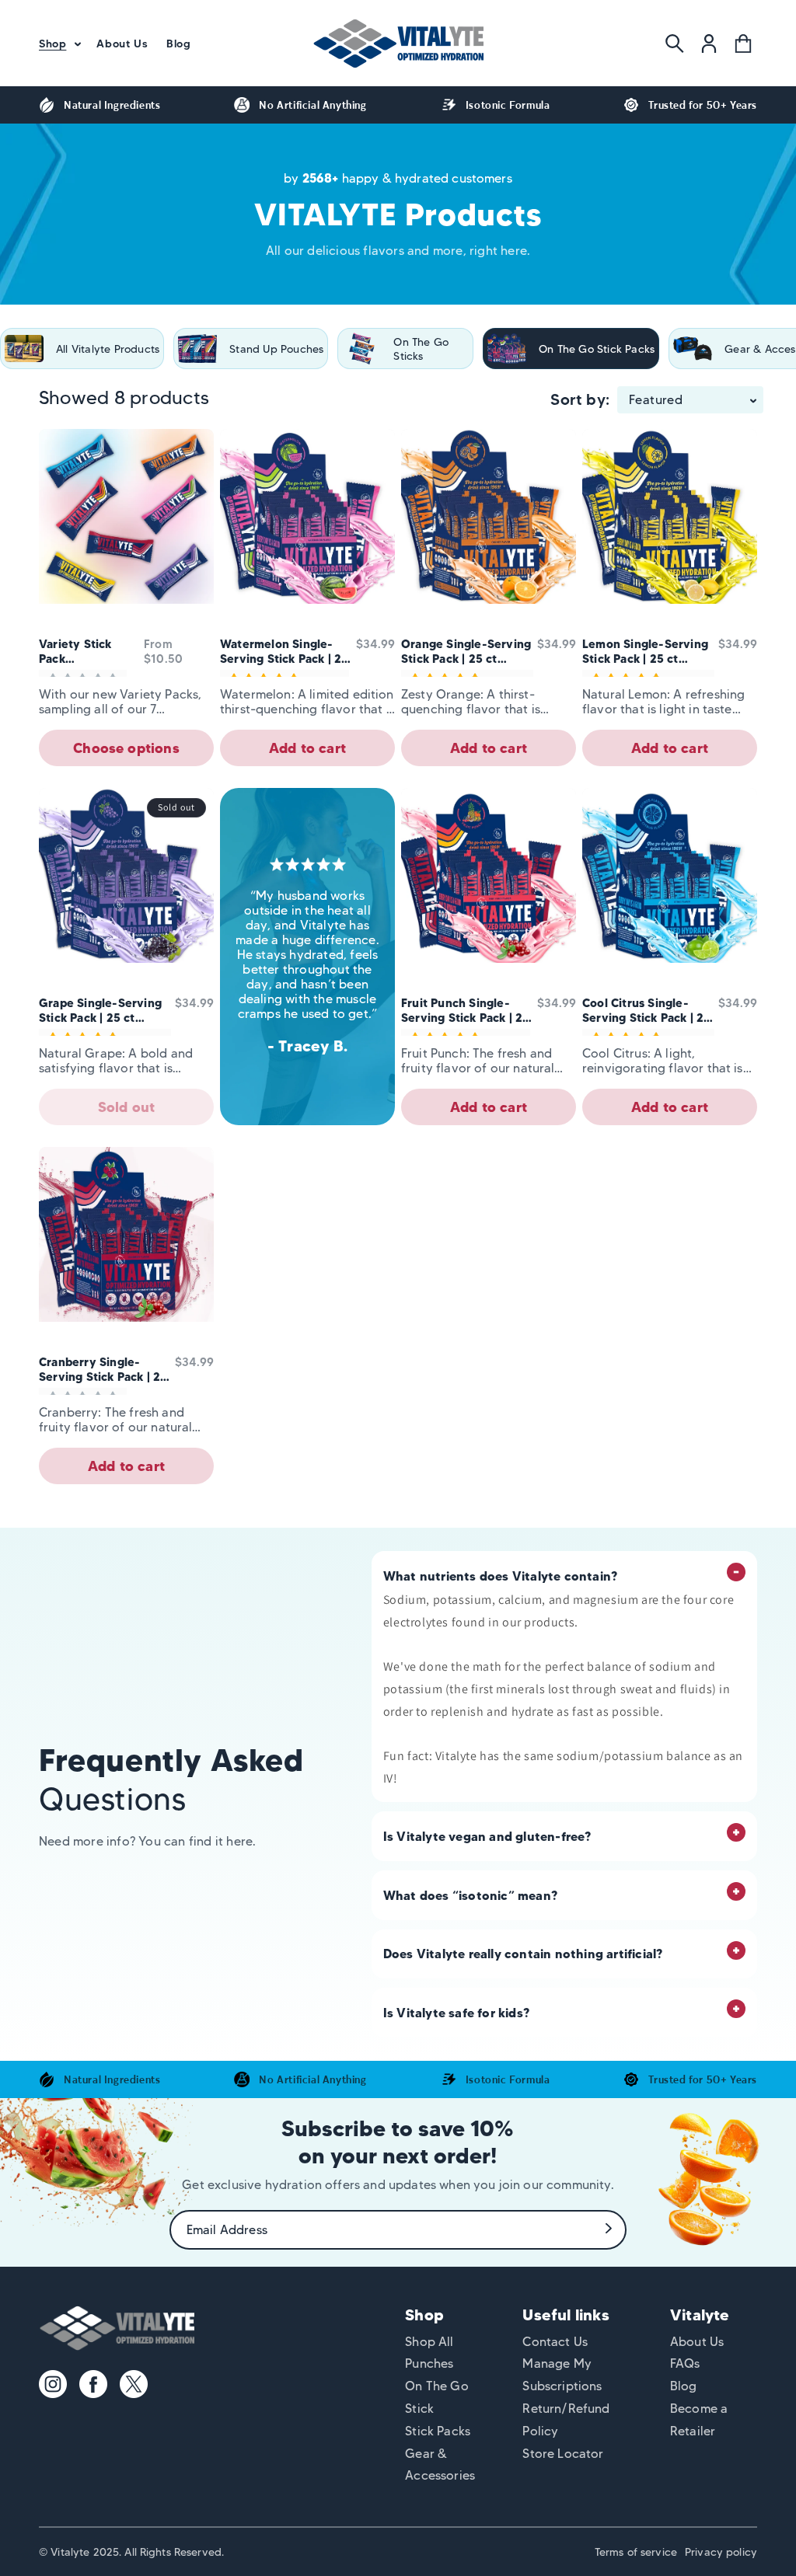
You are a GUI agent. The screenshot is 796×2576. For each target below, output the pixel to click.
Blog (684, 2386)
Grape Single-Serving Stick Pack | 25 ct (100, 1010)
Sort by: (580, 399)
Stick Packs (438, 2431)
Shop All (429, 2342)
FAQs (685, 2363)
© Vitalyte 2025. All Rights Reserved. (131, 2552)
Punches (429, 2363)
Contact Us (555, 2342)
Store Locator (563, 2454)
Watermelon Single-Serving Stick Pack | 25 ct (285, 651)
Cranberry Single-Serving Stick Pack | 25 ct (103, 1369)
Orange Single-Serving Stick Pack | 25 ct (466, 651)
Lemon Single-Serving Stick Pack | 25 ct (645, 651)
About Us (697, 2342)
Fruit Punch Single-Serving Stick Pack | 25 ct (466, 1010)
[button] (58, 44)
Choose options (126, 748)
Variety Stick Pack (75, 651)
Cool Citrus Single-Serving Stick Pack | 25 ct (647, 1010)
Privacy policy (721, 2552)
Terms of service (636, 2552)
